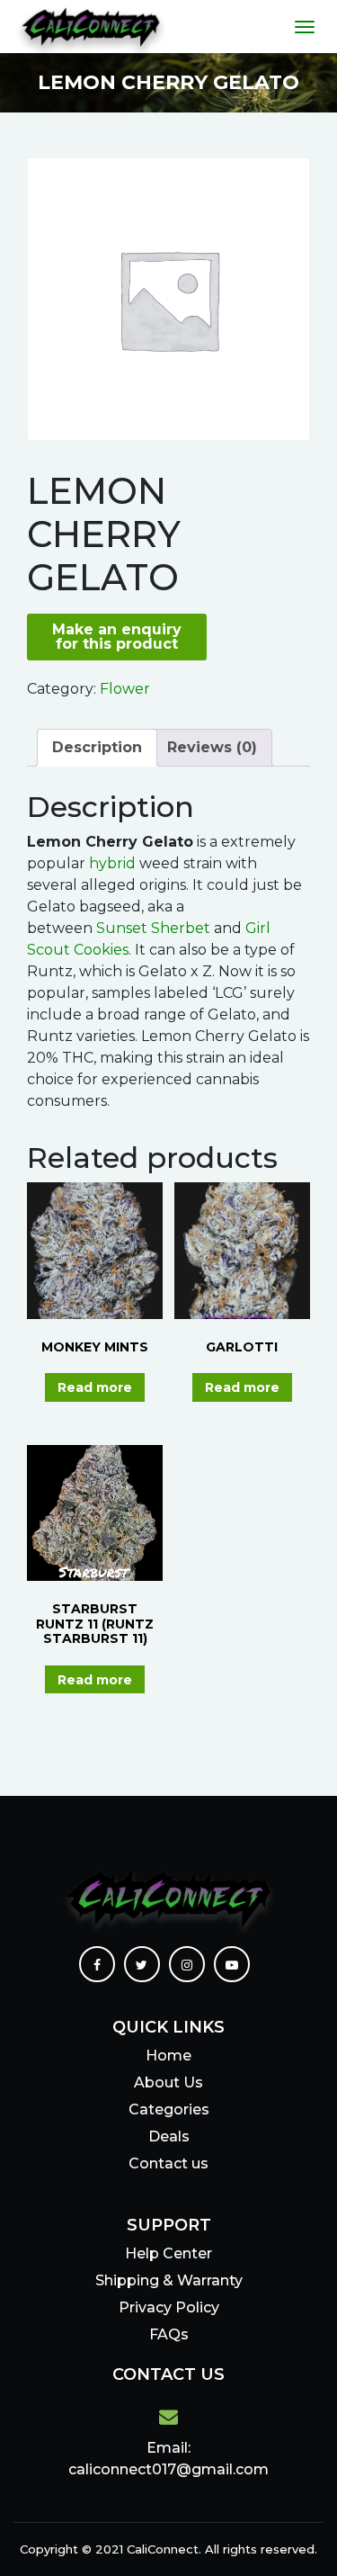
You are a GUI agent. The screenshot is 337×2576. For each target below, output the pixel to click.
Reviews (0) (212, 747)
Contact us (168, 2163)
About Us (168, 2082)
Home (168, 2055)
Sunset (120, 928)
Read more (95, 1387)
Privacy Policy (169, 2307)
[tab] (97, 748)
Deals (169, 2136)
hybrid (112, 863)
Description (97, 747)
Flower (125, 689)
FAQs (169, 2334)
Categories (169, 2109)
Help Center (168, 2253)
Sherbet (179, 928)
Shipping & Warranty (169, 2280)
